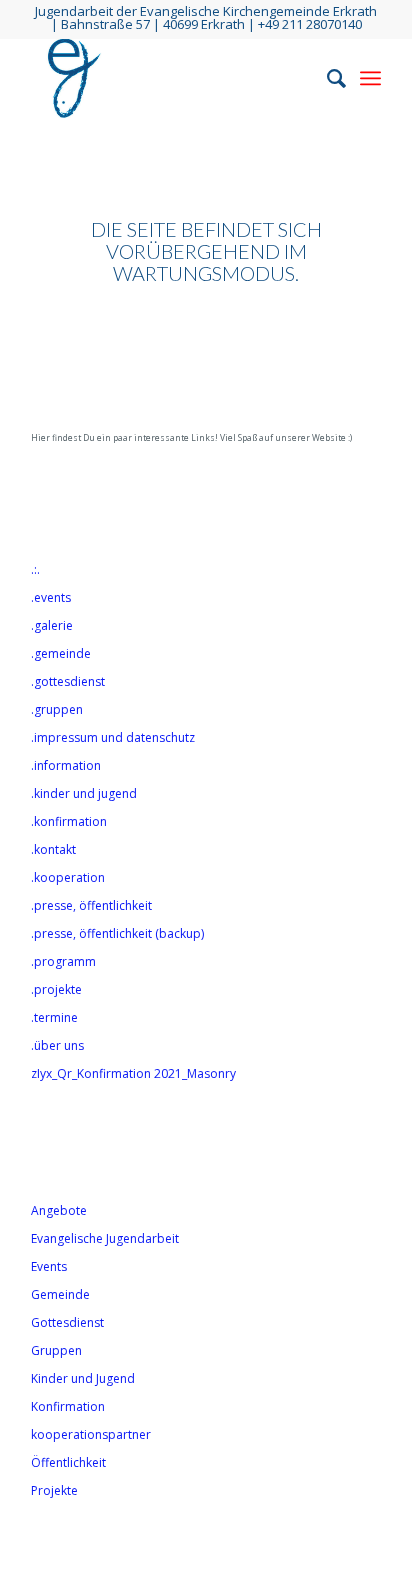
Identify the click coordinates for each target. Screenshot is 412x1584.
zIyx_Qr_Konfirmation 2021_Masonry (133, 1073)
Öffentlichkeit (68, 1462)
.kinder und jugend (84, 793)
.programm (63, 961)
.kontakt (53, 849)
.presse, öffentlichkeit (91, 905)
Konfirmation (68, 1406)
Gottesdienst (67, 1322)
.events (51, 597)
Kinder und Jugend (83, 1378)
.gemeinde (61, 653)
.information (66, 765)
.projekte (56, 989)
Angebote (59, 1210)
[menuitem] (326, 78)
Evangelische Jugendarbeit (105, 1238)
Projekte (54, 1490)
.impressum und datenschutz (113, 737)
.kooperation (68, 877)
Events (49, 1266)
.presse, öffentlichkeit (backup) (117, 933)
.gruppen (57, 709)
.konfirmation (69, 821)
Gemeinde (60, 1294)
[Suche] (326, 78)
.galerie (52, 625)
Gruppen (56, 1350)
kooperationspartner (91, 1434)
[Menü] (370, 78)
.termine (54, 1017)
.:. (35, 569)
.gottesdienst (68, 681)
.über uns (57, 1045)
